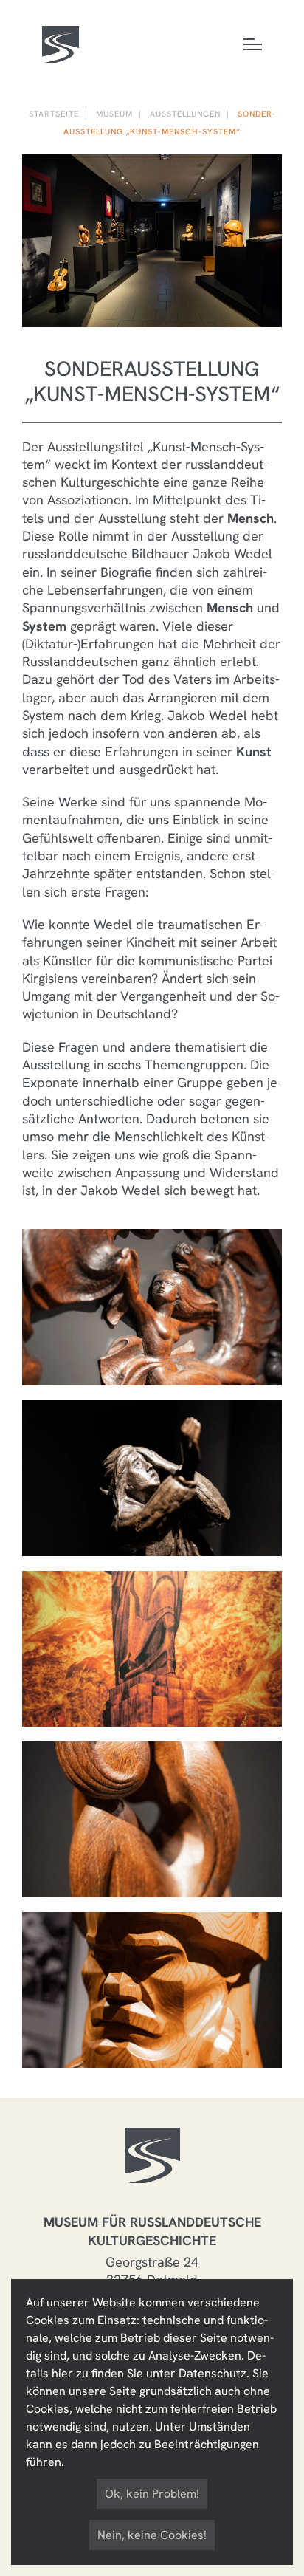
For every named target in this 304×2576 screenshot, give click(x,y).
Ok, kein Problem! (152, 2494)
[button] (152, 1305)
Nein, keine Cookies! (152, 2535)
